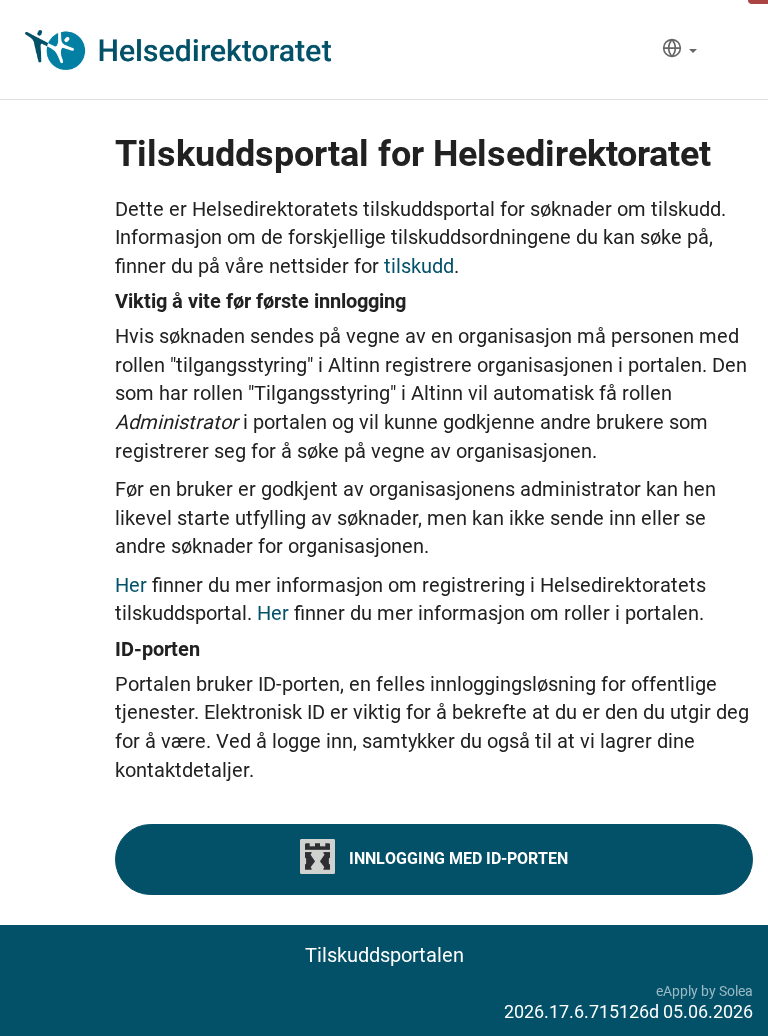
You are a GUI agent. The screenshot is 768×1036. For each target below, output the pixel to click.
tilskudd (419, 266)
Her (133, 585)
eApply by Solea (704, 991)
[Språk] (679, 50)
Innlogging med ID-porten (456, 858)
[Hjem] (178, 50)
